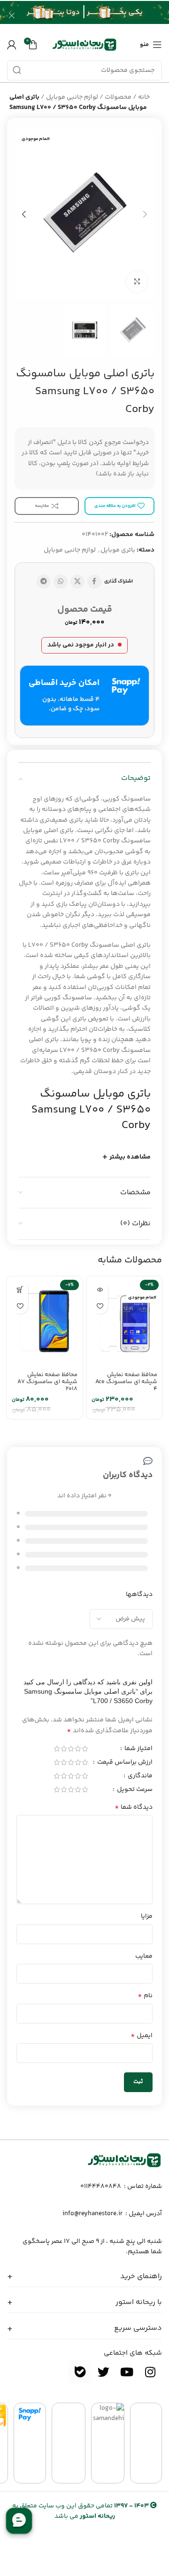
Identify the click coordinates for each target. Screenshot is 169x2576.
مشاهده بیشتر (130, 1157)
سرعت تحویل (134, 1790)
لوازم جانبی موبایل (72, 97)
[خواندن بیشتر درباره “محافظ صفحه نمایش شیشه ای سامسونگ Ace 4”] (100, 1289)
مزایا (147, 1916)
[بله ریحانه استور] (80, 2372)
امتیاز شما (138, 1750)
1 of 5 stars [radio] (85, 1749)
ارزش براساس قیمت (124, 1763)
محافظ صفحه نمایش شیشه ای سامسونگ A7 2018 (47, 1382)
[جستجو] (17, 70)
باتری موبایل (118, 550)
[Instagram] (150, 2372)
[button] (20, 1289)
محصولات (118, 97)
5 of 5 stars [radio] (57, 1749)
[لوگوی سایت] (84, 45)
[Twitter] (103, 2372)
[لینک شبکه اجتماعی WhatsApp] (61, 582)
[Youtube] (127, 2372)
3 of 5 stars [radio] (71, 1749)
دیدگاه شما (134, 1807)
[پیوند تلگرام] (44, 582)
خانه (144, 97)
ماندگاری (139, 1777)
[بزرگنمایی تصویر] (137, 282)
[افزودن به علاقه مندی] (100, 1306)
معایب (144, 1956)
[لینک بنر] (99, 15)
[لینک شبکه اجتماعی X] (77, 582)
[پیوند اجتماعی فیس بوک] (94, 582)
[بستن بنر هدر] (12, 15)
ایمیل (142, 2036)
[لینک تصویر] (124, 2160)
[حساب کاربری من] (12, 45)
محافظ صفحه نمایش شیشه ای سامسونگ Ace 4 (126, 1382)
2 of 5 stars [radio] (78, 1749)
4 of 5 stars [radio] (64, 1749)
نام (145, 1996)
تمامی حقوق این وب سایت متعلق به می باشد (81, 2511)
